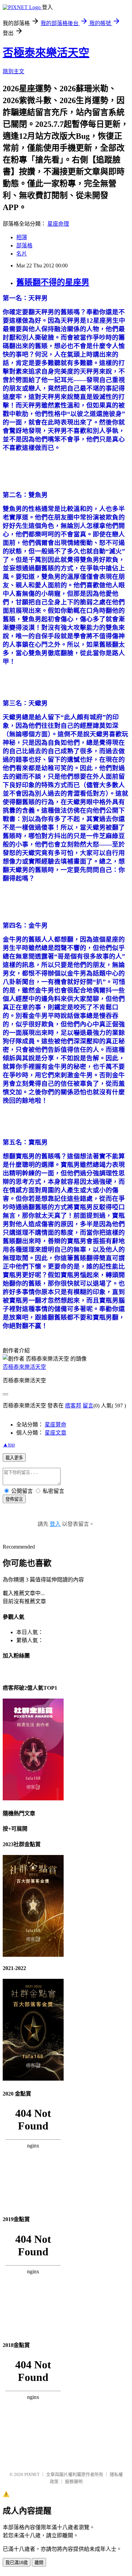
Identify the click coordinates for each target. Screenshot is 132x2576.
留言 (88, 1406)
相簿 (22, 237)
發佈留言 (14, 1499)
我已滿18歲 (17, 2563)
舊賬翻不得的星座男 (53, 282)
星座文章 (56, 1433)
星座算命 (56, 1425)
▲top (9, 1445)
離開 (39, 2563)
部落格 (24, 245)
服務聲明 (74, 2482)
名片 (22, 254)
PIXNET (32, 2474)
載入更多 (14, 1458)
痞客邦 (73, 1406)
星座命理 (58, 224)
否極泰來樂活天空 (46, 53)
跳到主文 (14, 71)
